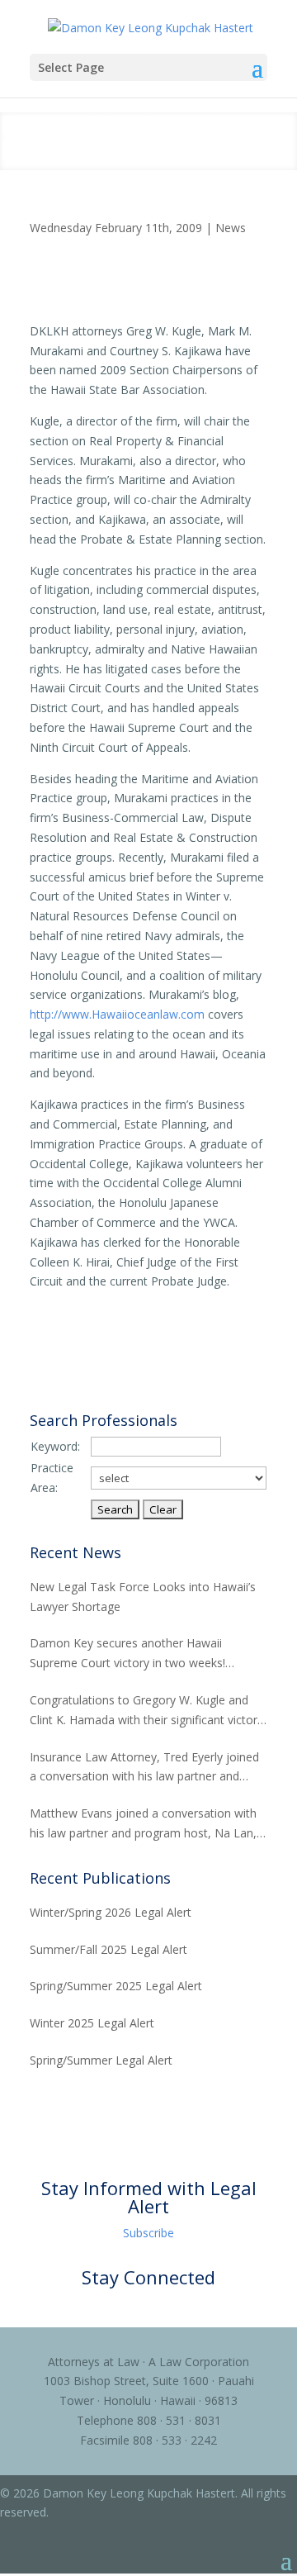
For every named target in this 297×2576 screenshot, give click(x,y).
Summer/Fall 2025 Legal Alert (108, 1949)
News (231, 228)
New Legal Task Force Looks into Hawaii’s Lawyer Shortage (143, 1597)
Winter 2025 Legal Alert (92, 2023)
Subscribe (148, 2233)
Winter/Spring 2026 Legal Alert (111, 1912)
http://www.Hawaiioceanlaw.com (117, 1014)
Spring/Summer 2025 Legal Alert (116, 1986)
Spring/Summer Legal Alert (101, 2060)
